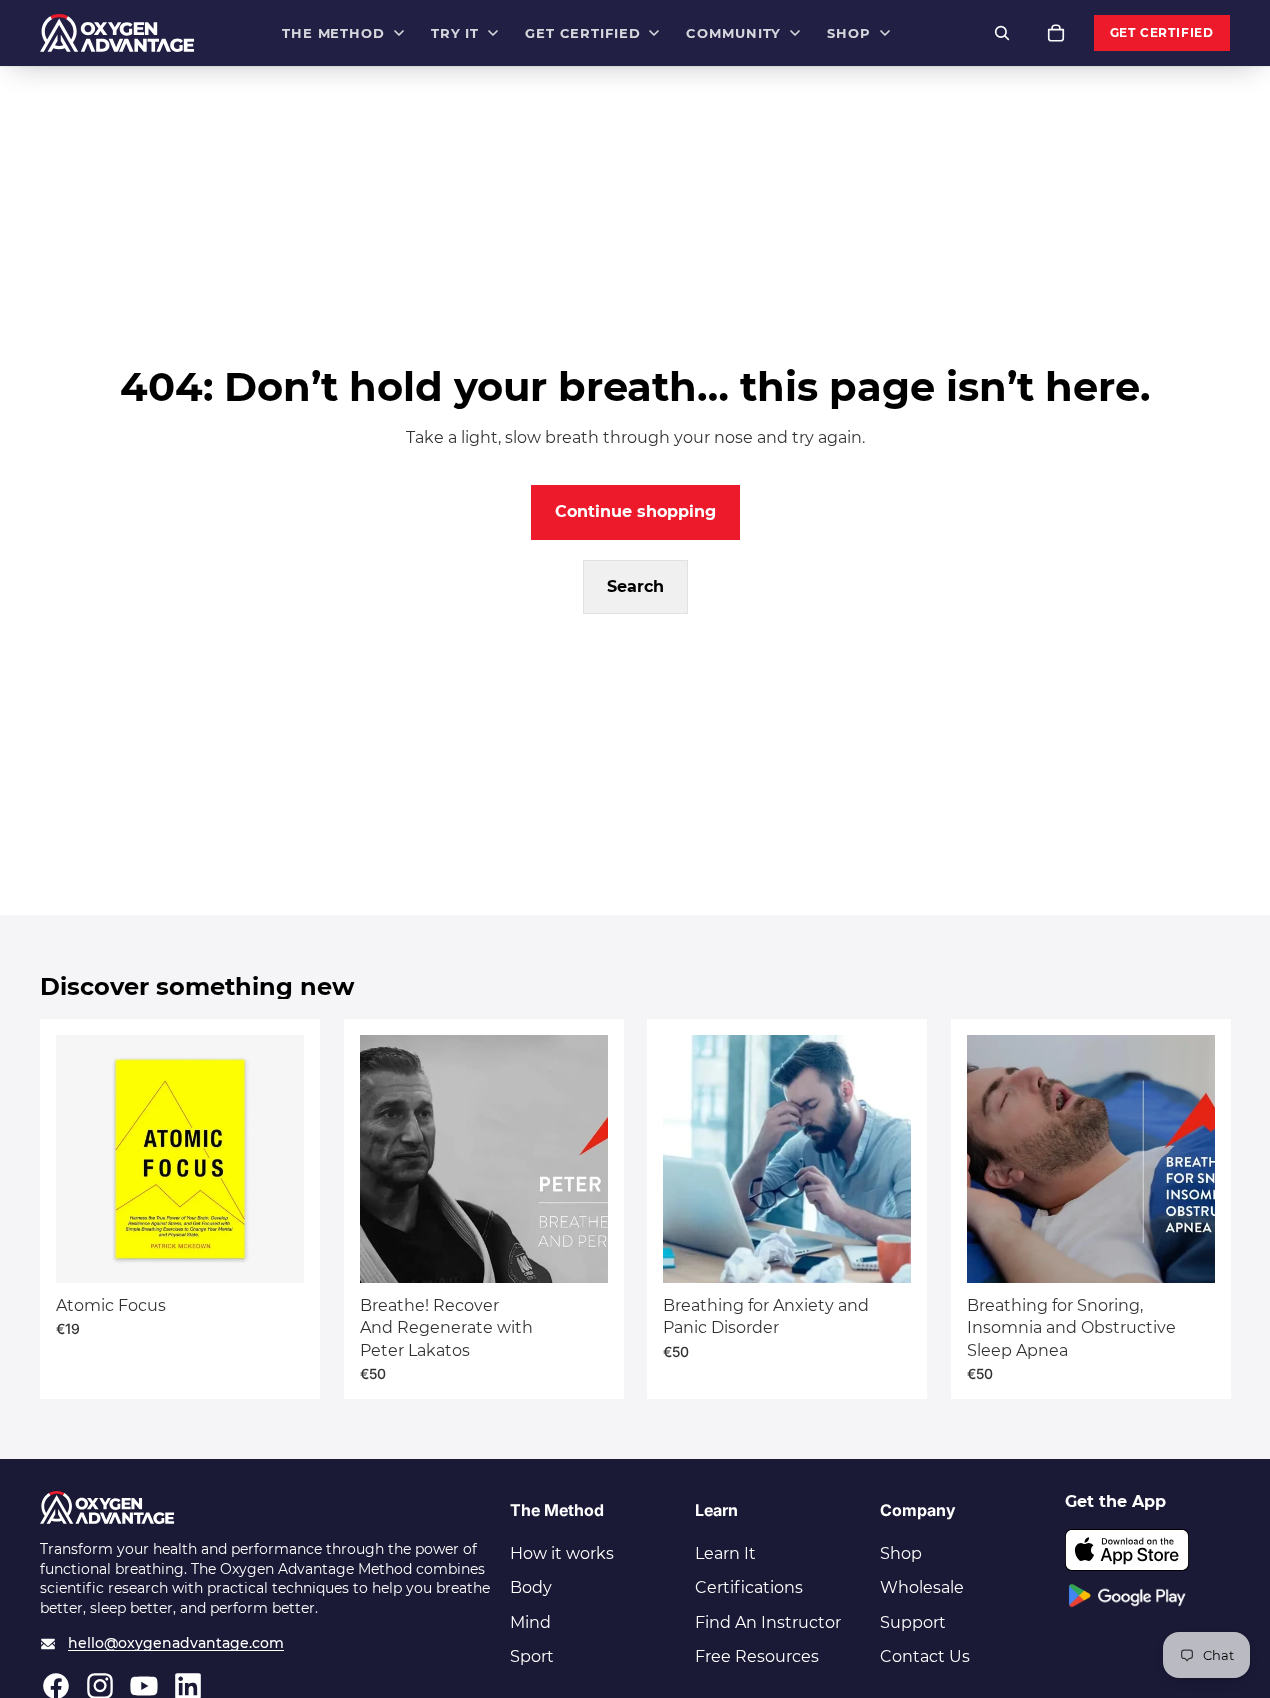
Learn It (725, 1553)
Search (635, 586)
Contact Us (925, 1656)
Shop (901, 1553)
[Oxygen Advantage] (117, 33)
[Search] (1002, 33)
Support (913, 1622)
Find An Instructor (768, 1622)
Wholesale (922, 1587)
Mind (530, 1622)
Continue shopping (635, 511)
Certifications (749, 1587)
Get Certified (1162, 33)
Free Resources (757, 1656)
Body (531, 1587)
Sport (532, 1656)
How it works (562, 1553)
